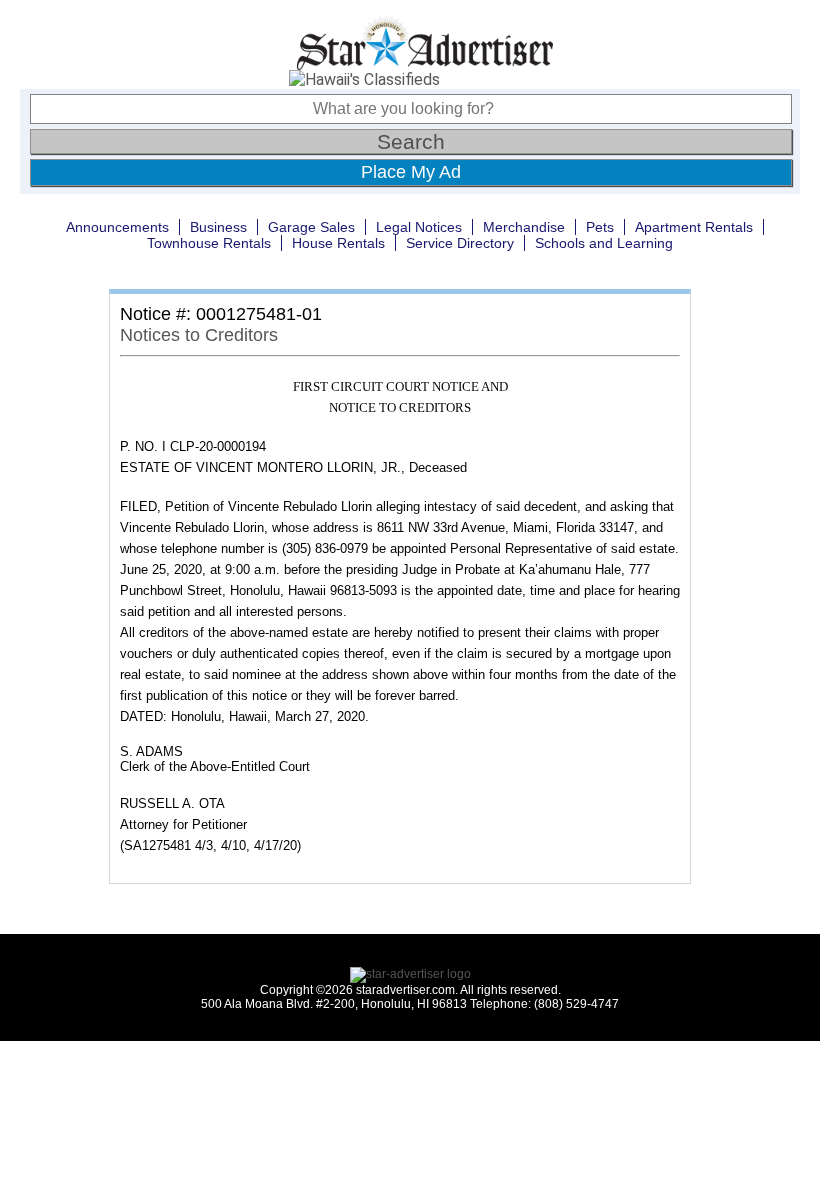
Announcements (117, 227)
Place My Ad (411, 172)
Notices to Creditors (199, 335)
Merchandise (524, 227)
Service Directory (460, 243)
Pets (600, 227)
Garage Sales (311, 227)
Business (218, 227)
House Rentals (338, 243)
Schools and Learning (604, 243)
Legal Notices (419, 227)
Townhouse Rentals (209, 243)
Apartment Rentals (694, 227)
